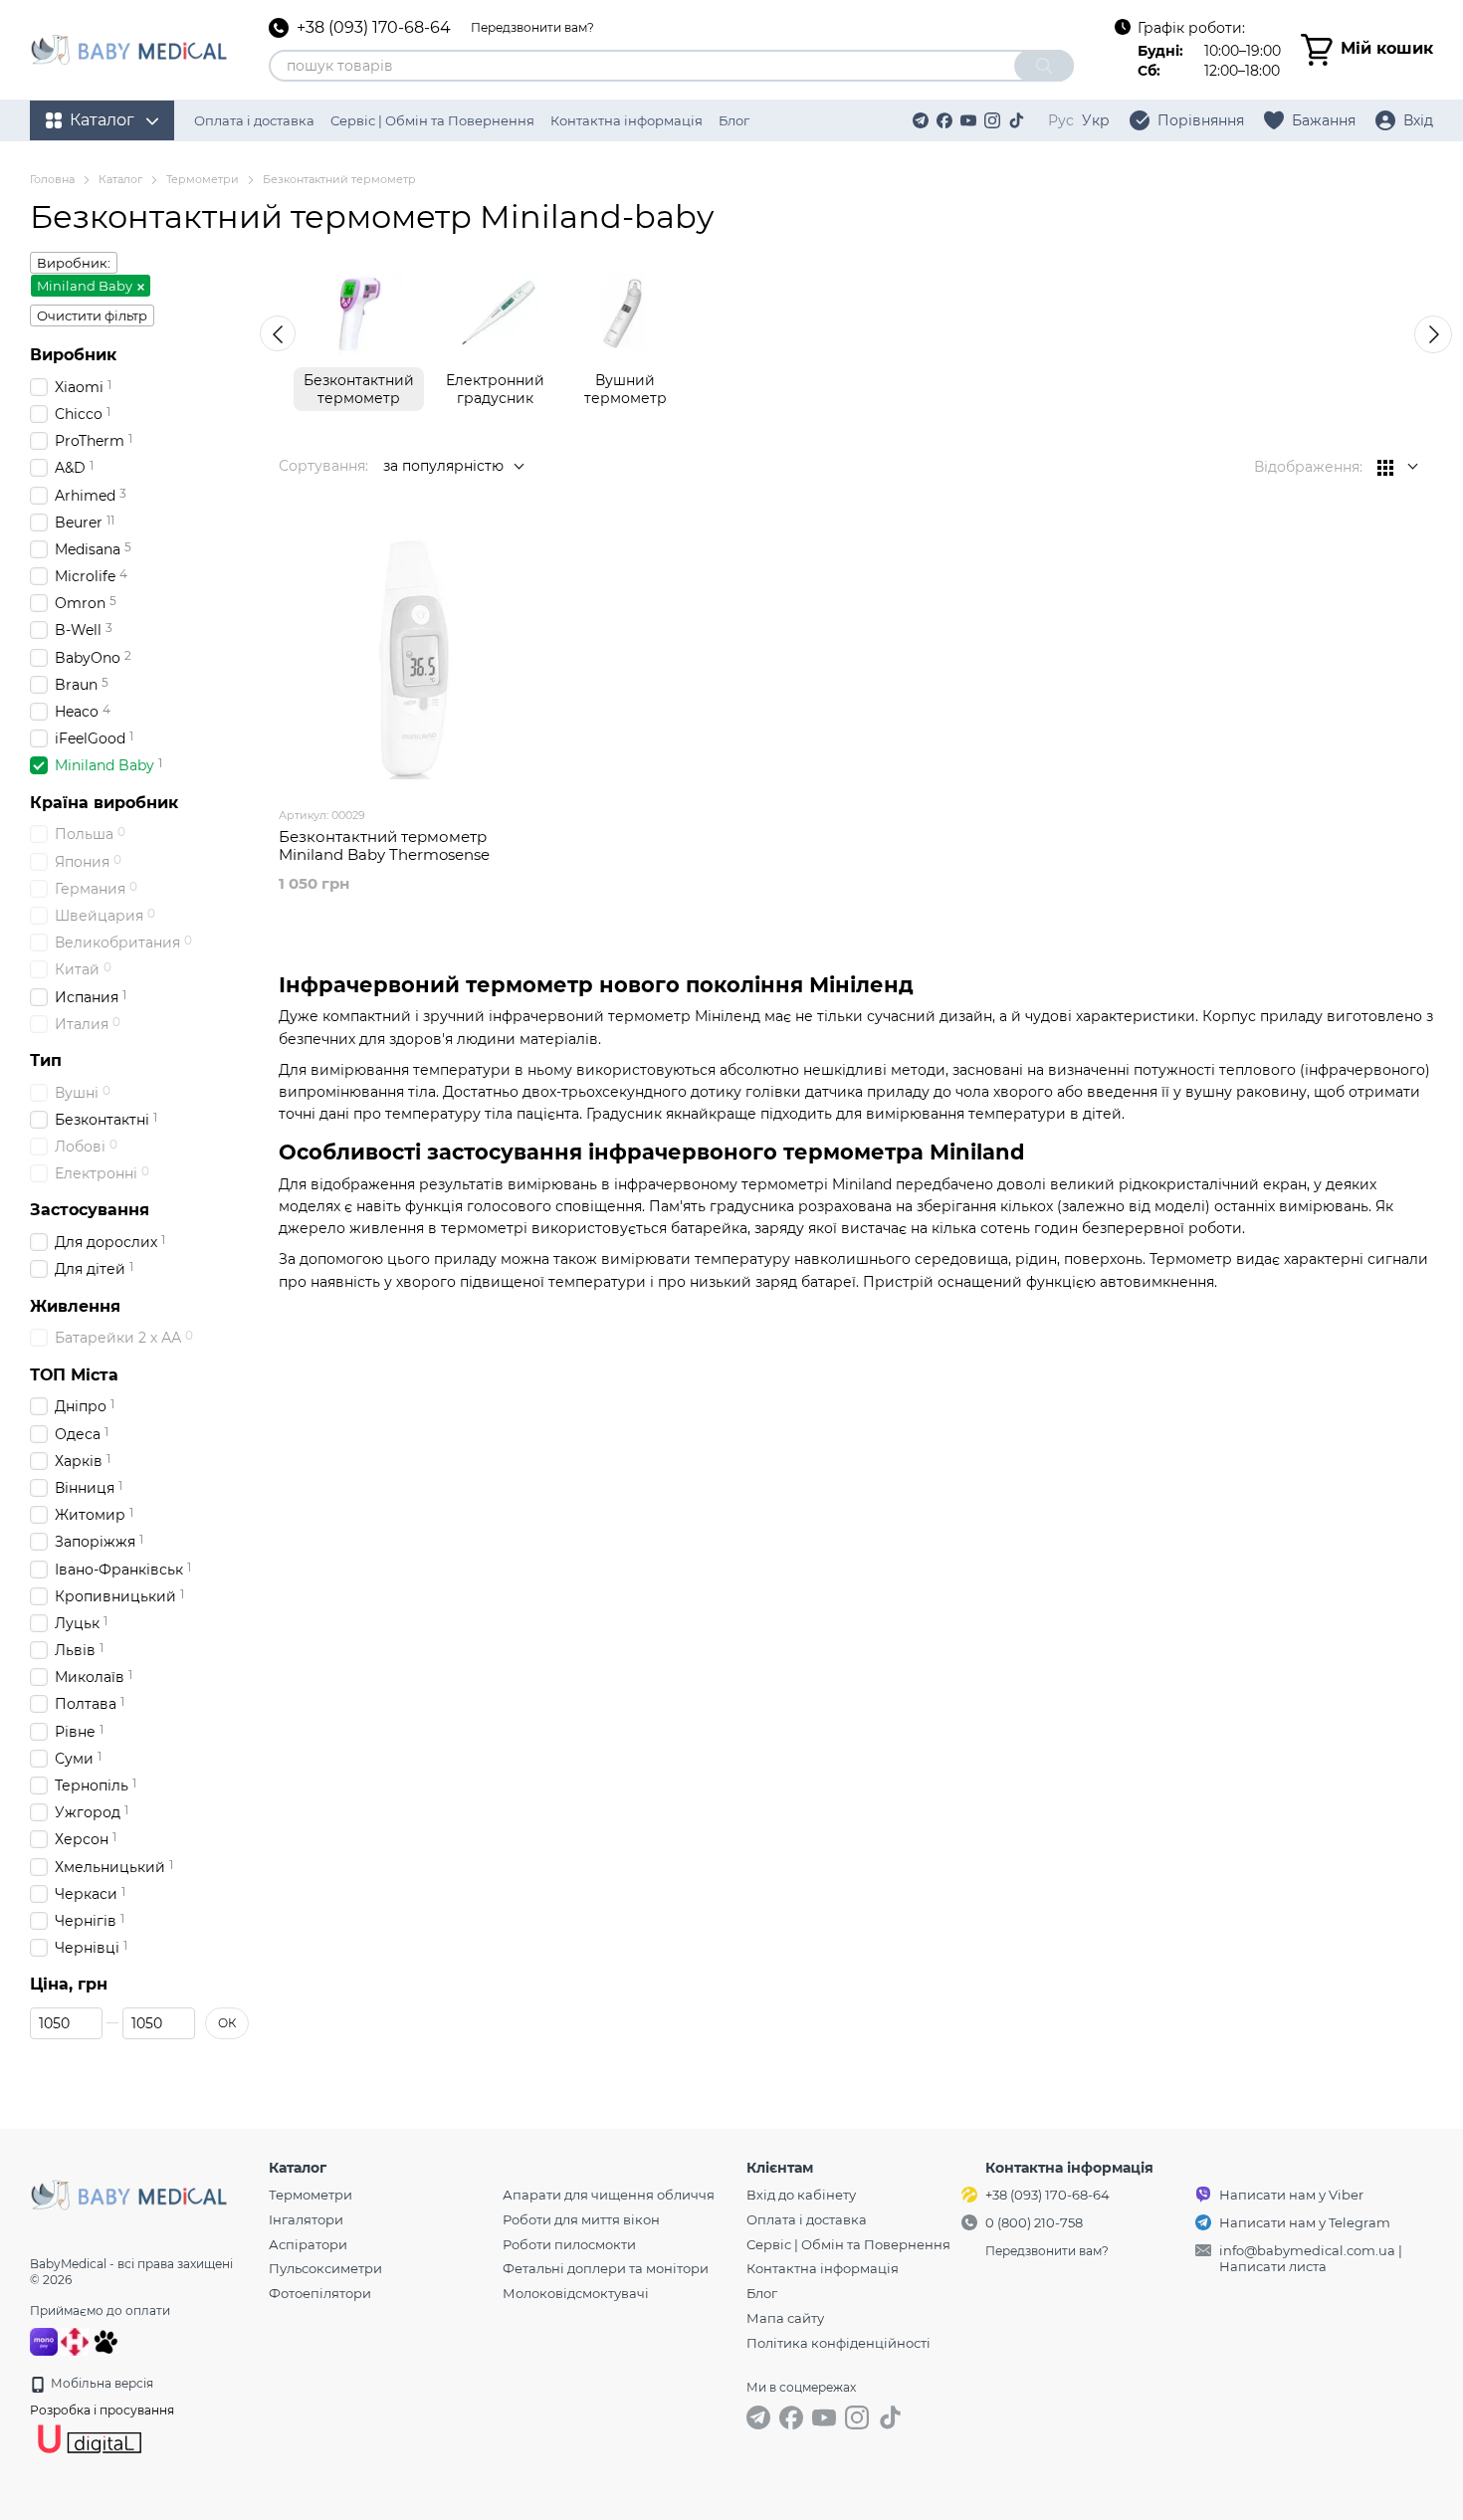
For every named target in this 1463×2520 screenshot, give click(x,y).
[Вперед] (1433, 334)
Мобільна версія (101, 2383)
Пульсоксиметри (325, 2268)
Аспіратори (308, 2244)
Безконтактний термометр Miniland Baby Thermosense (384, 845)
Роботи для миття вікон (581, 2219)
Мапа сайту (785, 2318)
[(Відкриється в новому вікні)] (105, 2340)
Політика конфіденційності (838, 2343)
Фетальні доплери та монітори (606, 2268)
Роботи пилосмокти (569, 2244)
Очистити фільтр (92, 315)
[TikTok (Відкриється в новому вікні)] (1016, 120)
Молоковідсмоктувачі (576, 2293)
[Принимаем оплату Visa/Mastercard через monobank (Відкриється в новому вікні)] (44, 2340)
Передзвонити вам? (532, 27)
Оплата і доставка (254, 120)
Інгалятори (306, 2219)
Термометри (311, 2195)
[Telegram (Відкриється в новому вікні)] (921, 120)
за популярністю (443, 466)
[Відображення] (1398, 467)
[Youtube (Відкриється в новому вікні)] (968, 120)
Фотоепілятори (320, 2293)
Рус (1061, 120)
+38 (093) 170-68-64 (374, 28)
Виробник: (74, 263)
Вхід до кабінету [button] (801, 2195)
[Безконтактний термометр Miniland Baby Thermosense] (412, 658)
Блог (734, 120)
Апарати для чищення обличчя (609, 2195)
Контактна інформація (627, 120)
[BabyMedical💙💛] (129, 2193)
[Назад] (278, 333)
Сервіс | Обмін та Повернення (432, 120)
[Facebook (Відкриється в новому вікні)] (944, 120)
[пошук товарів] (1044, 66)
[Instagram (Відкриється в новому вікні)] (992, 120)
